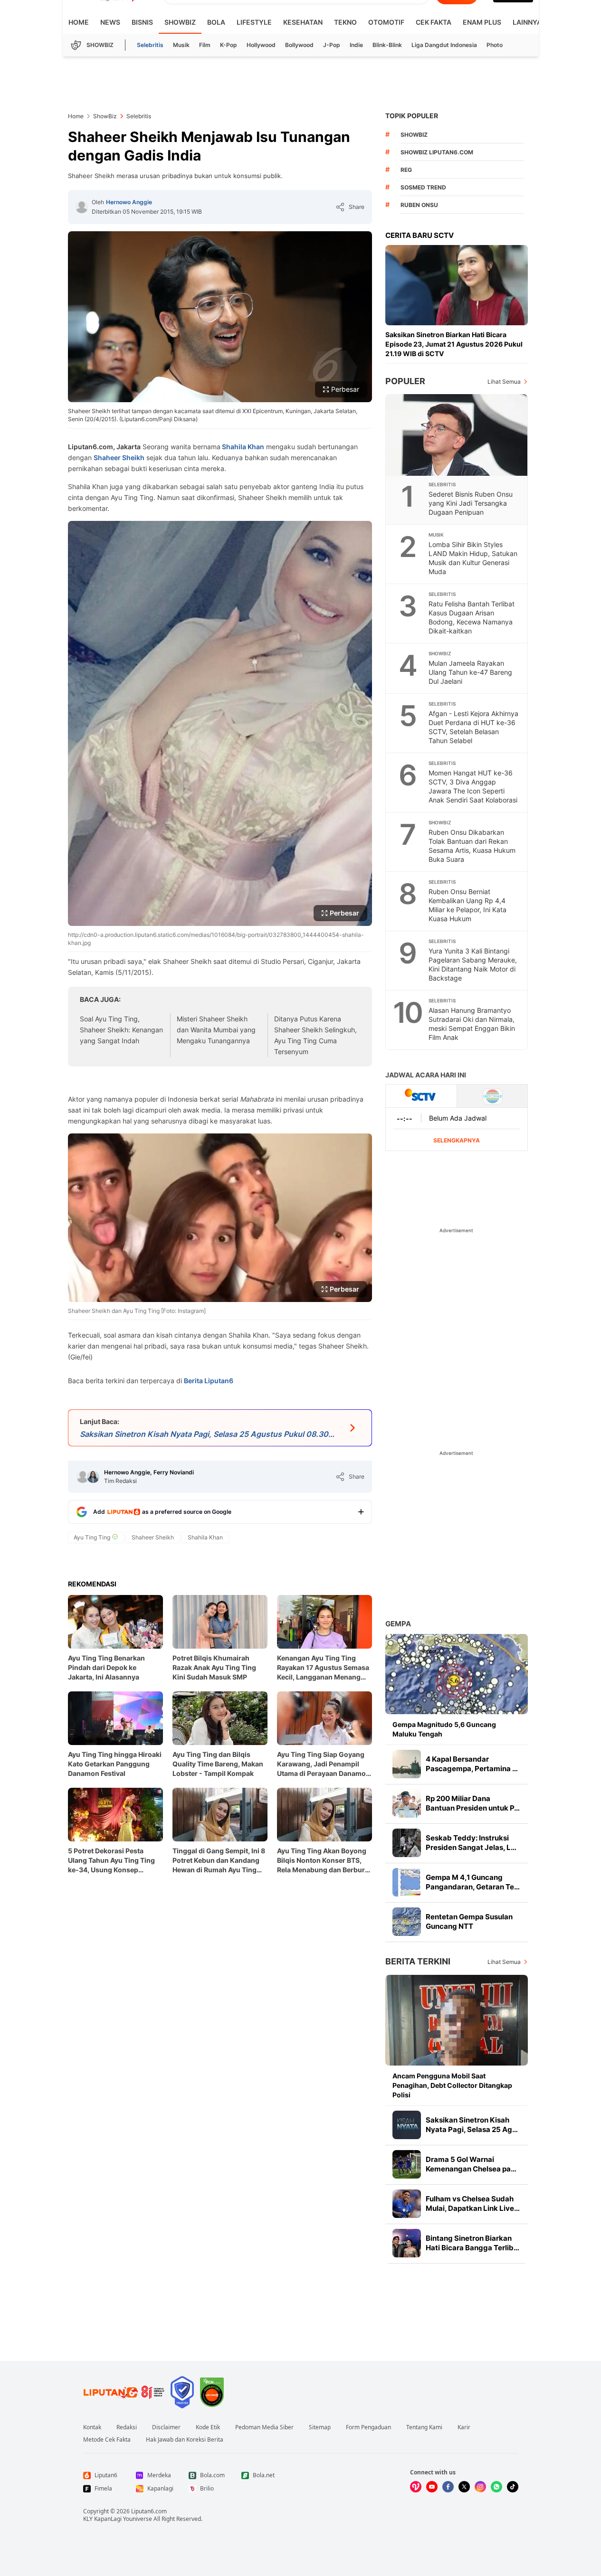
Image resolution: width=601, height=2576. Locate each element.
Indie (356, 45)
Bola (216, 22)
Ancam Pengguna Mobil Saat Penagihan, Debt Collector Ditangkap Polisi (452, 2085)
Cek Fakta (434, 22)
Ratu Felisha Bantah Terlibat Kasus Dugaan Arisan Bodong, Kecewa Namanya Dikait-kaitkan (472, 617)
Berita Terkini (418, 1961)
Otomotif (386, 22)
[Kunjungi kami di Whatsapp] (496, 2487)
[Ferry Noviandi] (93, 1477)
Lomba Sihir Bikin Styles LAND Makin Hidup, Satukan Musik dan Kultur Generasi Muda (473, 558)
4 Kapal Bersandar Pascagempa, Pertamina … (472, 1764)
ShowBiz (180, 22)
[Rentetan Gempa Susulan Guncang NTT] (407, 1922)
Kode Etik (208, 2427)
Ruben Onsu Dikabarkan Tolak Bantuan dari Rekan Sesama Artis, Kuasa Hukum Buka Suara (472, 846)
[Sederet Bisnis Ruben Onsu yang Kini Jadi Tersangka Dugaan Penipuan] (457, 435)
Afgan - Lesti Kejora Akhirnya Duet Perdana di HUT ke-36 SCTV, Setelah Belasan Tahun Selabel (473, 727)
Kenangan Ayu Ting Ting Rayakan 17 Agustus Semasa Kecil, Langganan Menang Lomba (323, 1668)
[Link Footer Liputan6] (124, 2392)
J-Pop (332, 45)
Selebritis (150, 45)
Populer (405, 381)
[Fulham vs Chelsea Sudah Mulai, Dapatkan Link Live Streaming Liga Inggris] (407, 2204)
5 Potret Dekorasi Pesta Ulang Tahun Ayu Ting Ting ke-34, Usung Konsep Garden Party (111, 1861)
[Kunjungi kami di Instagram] (480, 2487)
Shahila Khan (242, 447)
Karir (464, 2427)
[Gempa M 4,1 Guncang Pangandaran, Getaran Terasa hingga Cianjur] (407, 1882)
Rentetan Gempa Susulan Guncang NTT (469, 1921)
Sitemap (320, 2427)
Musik (181, 45)
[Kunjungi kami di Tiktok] (513, 2487)
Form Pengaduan (368, 2427)
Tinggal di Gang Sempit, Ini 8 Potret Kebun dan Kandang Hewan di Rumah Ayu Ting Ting (219, 1861)
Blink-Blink (387, 45)
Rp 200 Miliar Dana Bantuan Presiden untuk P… (473, 1803)
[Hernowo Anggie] (82, 207)
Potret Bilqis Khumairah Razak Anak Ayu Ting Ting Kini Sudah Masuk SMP (214, 1667)
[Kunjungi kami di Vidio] (416, 2487)
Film (205, 45)
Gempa (398, 1624)
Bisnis (142, 22)
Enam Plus (482, 22)
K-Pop (229, 45)
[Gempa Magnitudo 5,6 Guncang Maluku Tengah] (457, 1674)
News (110, 22)
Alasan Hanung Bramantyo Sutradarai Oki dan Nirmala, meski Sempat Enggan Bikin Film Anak (472, 1024)
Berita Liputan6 (209, 1381)
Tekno (345, 22)
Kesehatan (303, 22)
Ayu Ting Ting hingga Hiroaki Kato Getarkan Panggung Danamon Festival (115, 1764)
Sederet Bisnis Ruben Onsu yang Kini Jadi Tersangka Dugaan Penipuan (471, 503)
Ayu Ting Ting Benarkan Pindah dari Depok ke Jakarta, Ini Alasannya (106, 1667)
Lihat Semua (504, 382)
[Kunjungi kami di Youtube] (432, 2487)
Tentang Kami (424, 2427)
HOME (79, 22)
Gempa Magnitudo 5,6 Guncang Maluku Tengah (444, 1729)
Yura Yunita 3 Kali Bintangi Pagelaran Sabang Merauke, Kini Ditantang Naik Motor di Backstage (473, 964)
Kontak (92, 2427)
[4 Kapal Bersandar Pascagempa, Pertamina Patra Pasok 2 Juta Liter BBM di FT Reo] (407, 1764)
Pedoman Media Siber (264, 2427)
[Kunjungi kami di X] (464, 2487)
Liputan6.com (149, 2511)
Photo (495, 45)
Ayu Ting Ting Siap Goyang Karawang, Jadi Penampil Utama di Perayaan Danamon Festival (324, 1764)
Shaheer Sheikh (119, 458)
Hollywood (261, 45)
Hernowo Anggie (129, 202)
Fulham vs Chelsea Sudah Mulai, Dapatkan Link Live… (473, 2203)
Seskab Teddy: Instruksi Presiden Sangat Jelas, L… (471, 1843)
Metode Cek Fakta (107, 2440)
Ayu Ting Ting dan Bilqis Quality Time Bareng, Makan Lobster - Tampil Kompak (218, 1764)
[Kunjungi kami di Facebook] (448, 2487)
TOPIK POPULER (412, 116)
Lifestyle (254, 22)
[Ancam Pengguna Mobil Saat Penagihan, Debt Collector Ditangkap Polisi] (457, 2020)
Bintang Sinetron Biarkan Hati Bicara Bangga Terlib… (472, 2243)
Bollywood (299, 45)
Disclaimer (166, 2427)
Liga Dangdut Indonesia (444, 45)
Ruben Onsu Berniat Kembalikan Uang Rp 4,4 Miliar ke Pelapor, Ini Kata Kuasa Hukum (467, 905)
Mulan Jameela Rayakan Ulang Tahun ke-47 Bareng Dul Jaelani (470, 672)
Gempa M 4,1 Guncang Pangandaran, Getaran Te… (473, 1882)
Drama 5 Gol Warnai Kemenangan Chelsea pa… (471, 2164)
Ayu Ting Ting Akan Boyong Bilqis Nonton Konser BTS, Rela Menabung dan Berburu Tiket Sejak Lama (323, 1861)
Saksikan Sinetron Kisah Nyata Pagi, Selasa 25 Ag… (472, 2125)
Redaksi (127, 2427)
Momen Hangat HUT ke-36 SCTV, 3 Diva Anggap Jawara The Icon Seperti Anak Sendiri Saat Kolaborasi (473, 786)
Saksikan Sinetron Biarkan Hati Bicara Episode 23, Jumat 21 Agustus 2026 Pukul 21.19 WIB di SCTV (454, 344)
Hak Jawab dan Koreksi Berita (185, 2440)
